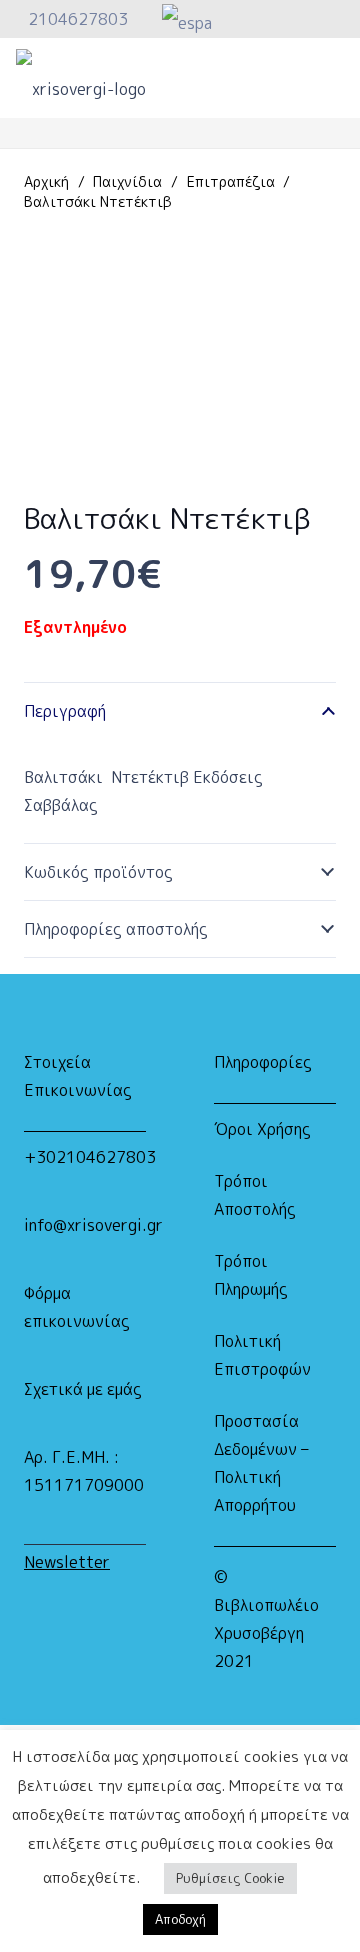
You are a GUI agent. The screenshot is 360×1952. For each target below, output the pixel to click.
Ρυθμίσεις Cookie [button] (230, 1878)
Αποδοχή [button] (180, 1919)
